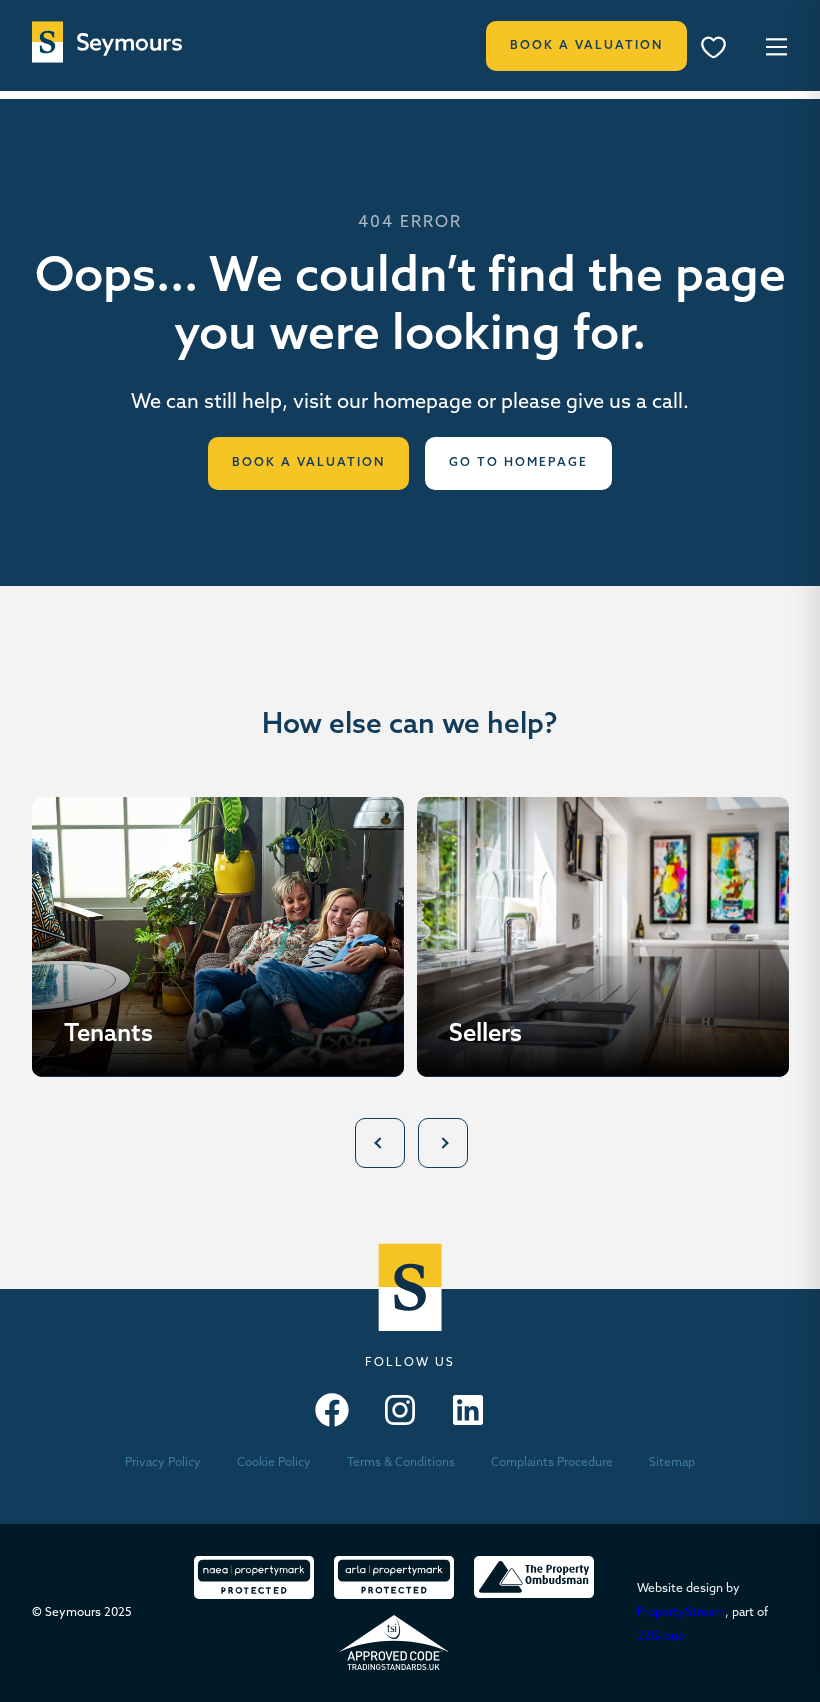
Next (443, 1143)
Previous (380, 1143)
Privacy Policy (163, 1463)
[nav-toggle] (773, 45)
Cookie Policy (274, 1463)
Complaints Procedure (552, 1463)
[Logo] (107, 42)
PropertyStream (681, 1613)
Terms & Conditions (401, 1463)
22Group (661, 1637)
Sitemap (672, 1463)
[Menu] (720, 50)
